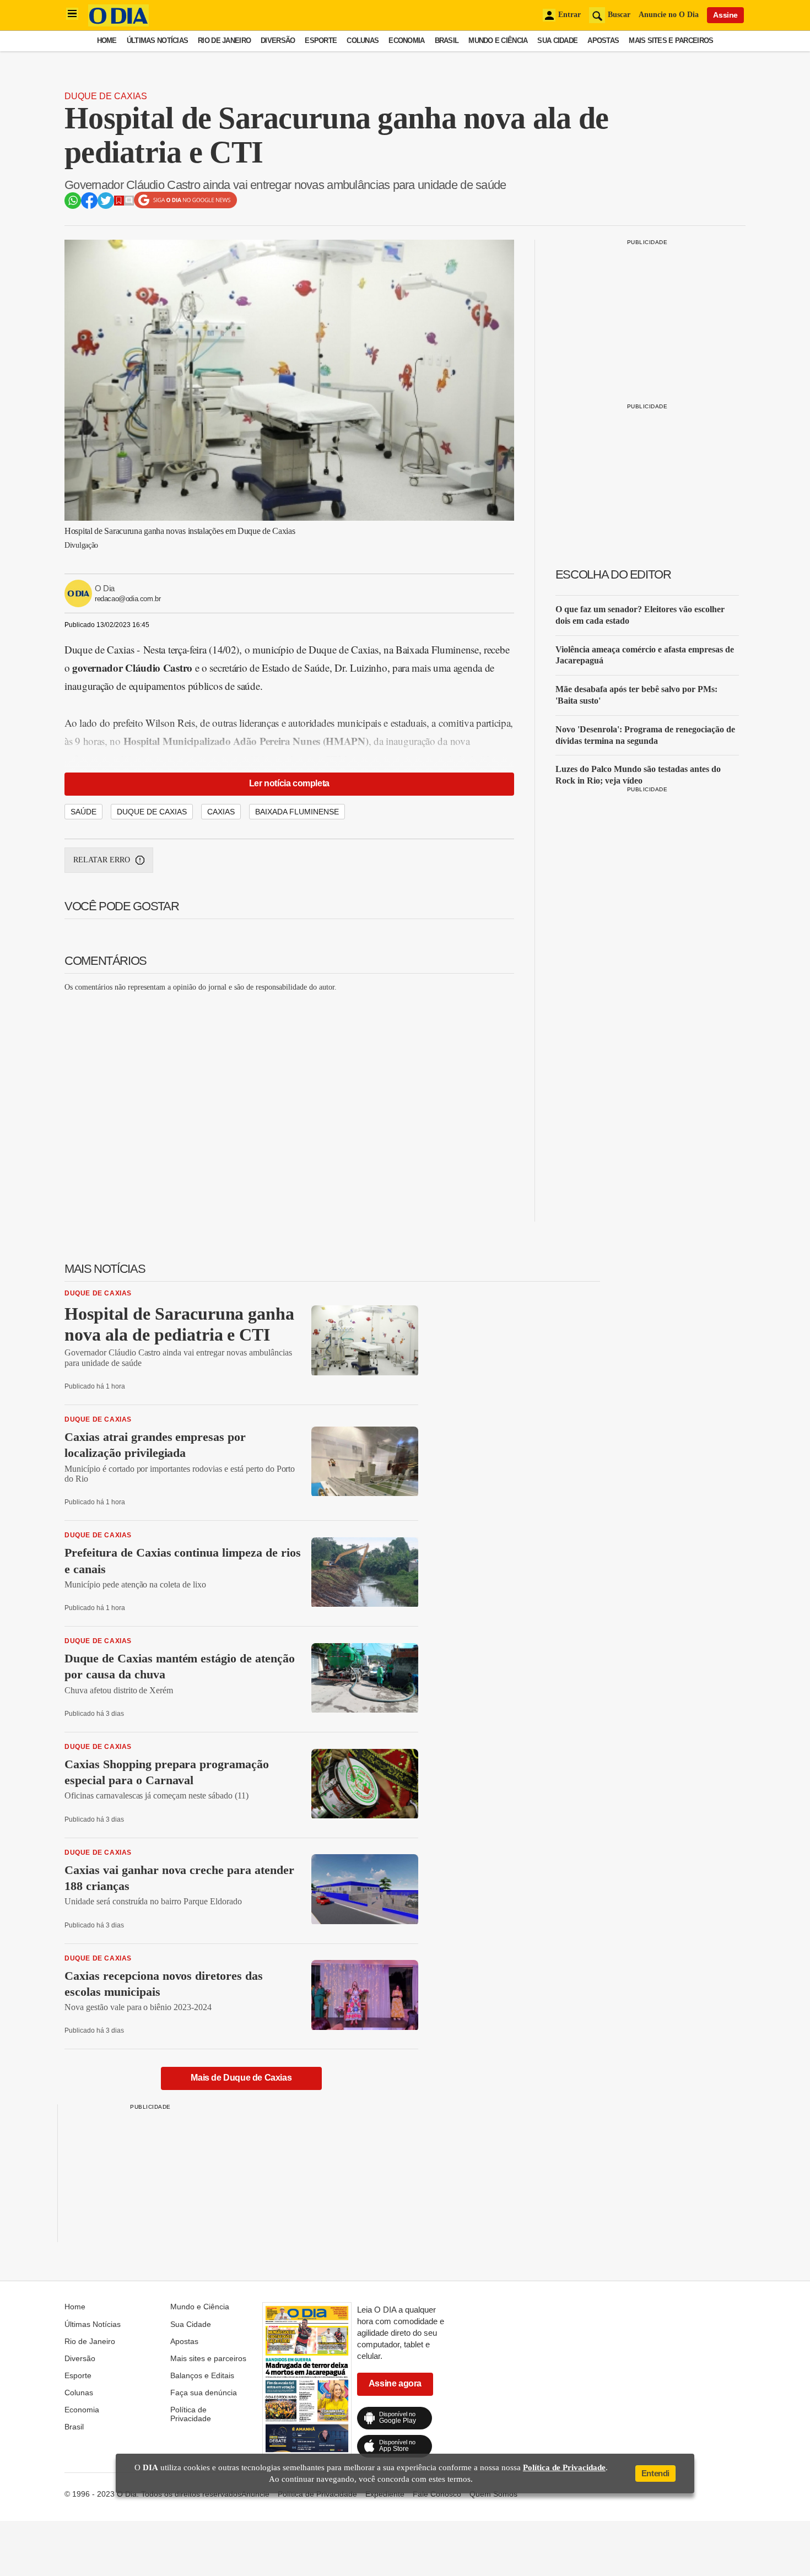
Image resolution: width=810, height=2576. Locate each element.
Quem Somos (493, 2494)
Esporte (321, 40)
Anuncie (255, 2494)
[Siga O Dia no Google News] (185, 206)
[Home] (118, 23)
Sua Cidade (557, 40)
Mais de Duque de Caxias (241, 2078)
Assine (725, 15)
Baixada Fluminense (297, 812)
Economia (406, 40)
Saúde (83, 812)
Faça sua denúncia (204, 2393)
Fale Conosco (437, 2494)
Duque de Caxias (106, 96)
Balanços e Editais (202, 2375)
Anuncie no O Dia (669, 15)
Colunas (363, 40)
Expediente (385, 2494)
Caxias (221, 812)
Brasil (447, 40)
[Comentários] (129, 202)
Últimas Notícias (157, 40)
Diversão (278, 40)
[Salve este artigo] (119, 202)
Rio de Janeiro (224, 40)
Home (107, 40)
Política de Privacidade (191, 2414)
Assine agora (395, 2383)
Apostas (603, 40)
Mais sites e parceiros (671, 40)
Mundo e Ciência (498, 40)
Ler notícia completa (289, 783)
